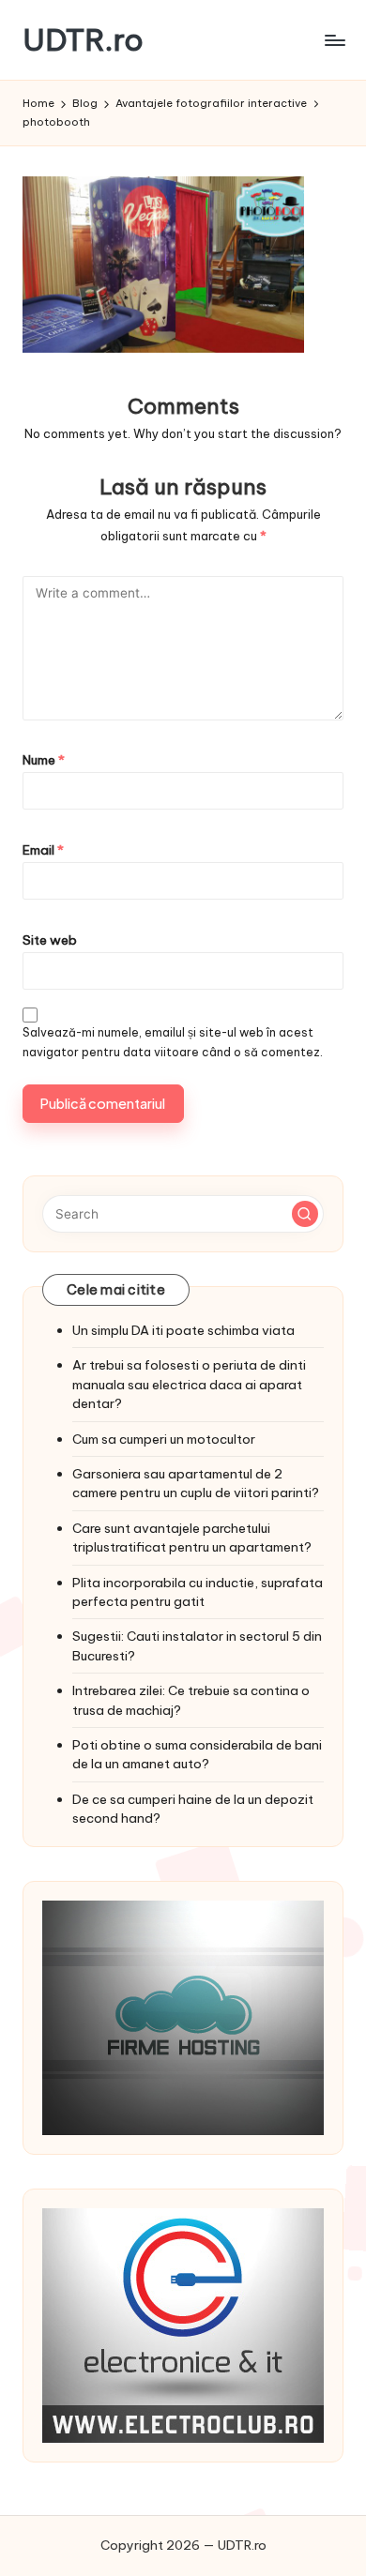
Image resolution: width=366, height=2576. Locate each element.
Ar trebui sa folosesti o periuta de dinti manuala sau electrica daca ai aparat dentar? (189, 1384)
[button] (305, 1214)
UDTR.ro (83, 40)
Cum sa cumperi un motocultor (164, 1439)
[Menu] (334, 40)
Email (43, 850)
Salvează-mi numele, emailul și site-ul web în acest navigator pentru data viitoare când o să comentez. (173, 1042)
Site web (50, 940)
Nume (44, 760)
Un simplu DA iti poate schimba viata (183, 1330)
